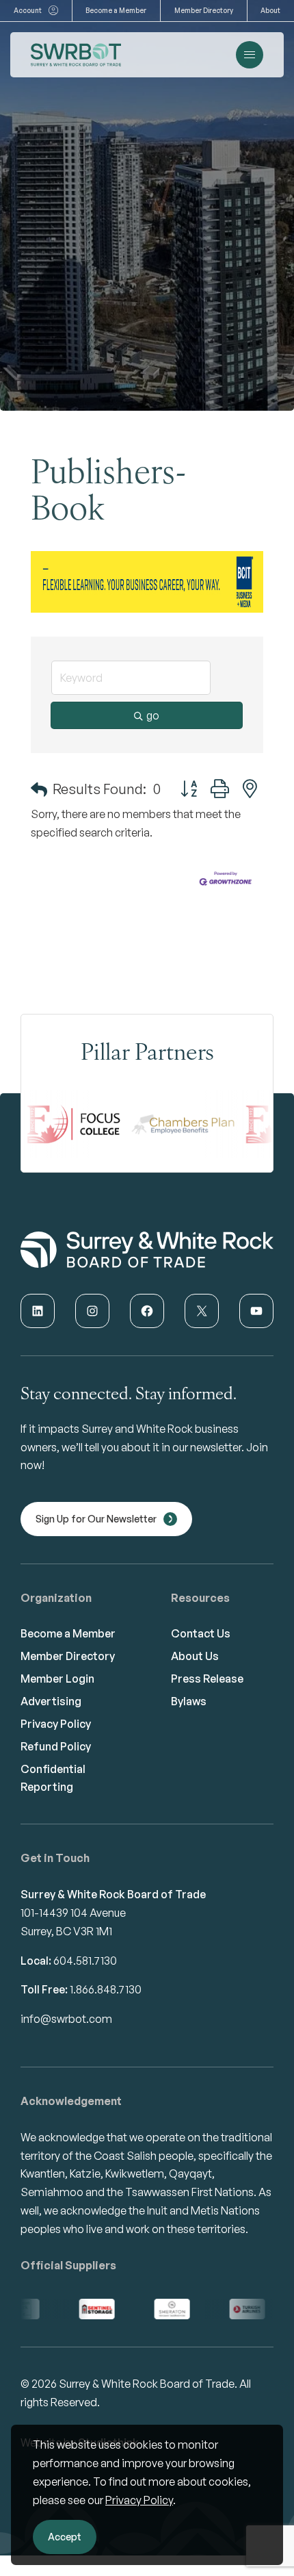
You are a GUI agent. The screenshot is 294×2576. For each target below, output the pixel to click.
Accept (65, 2537)
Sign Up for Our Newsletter (96, 1519)
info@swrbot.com (66, 2019)
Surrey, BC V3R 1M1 (66, 1931)
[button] (39, 789)
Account (28, 10)
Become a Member (116, 10)
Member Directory (204, 10)
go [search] (153, 715)
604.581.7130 (85, 1961)
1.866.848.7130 (106, 1989)
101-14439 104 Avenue (73, 1913)
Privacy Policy (139, 2500)
